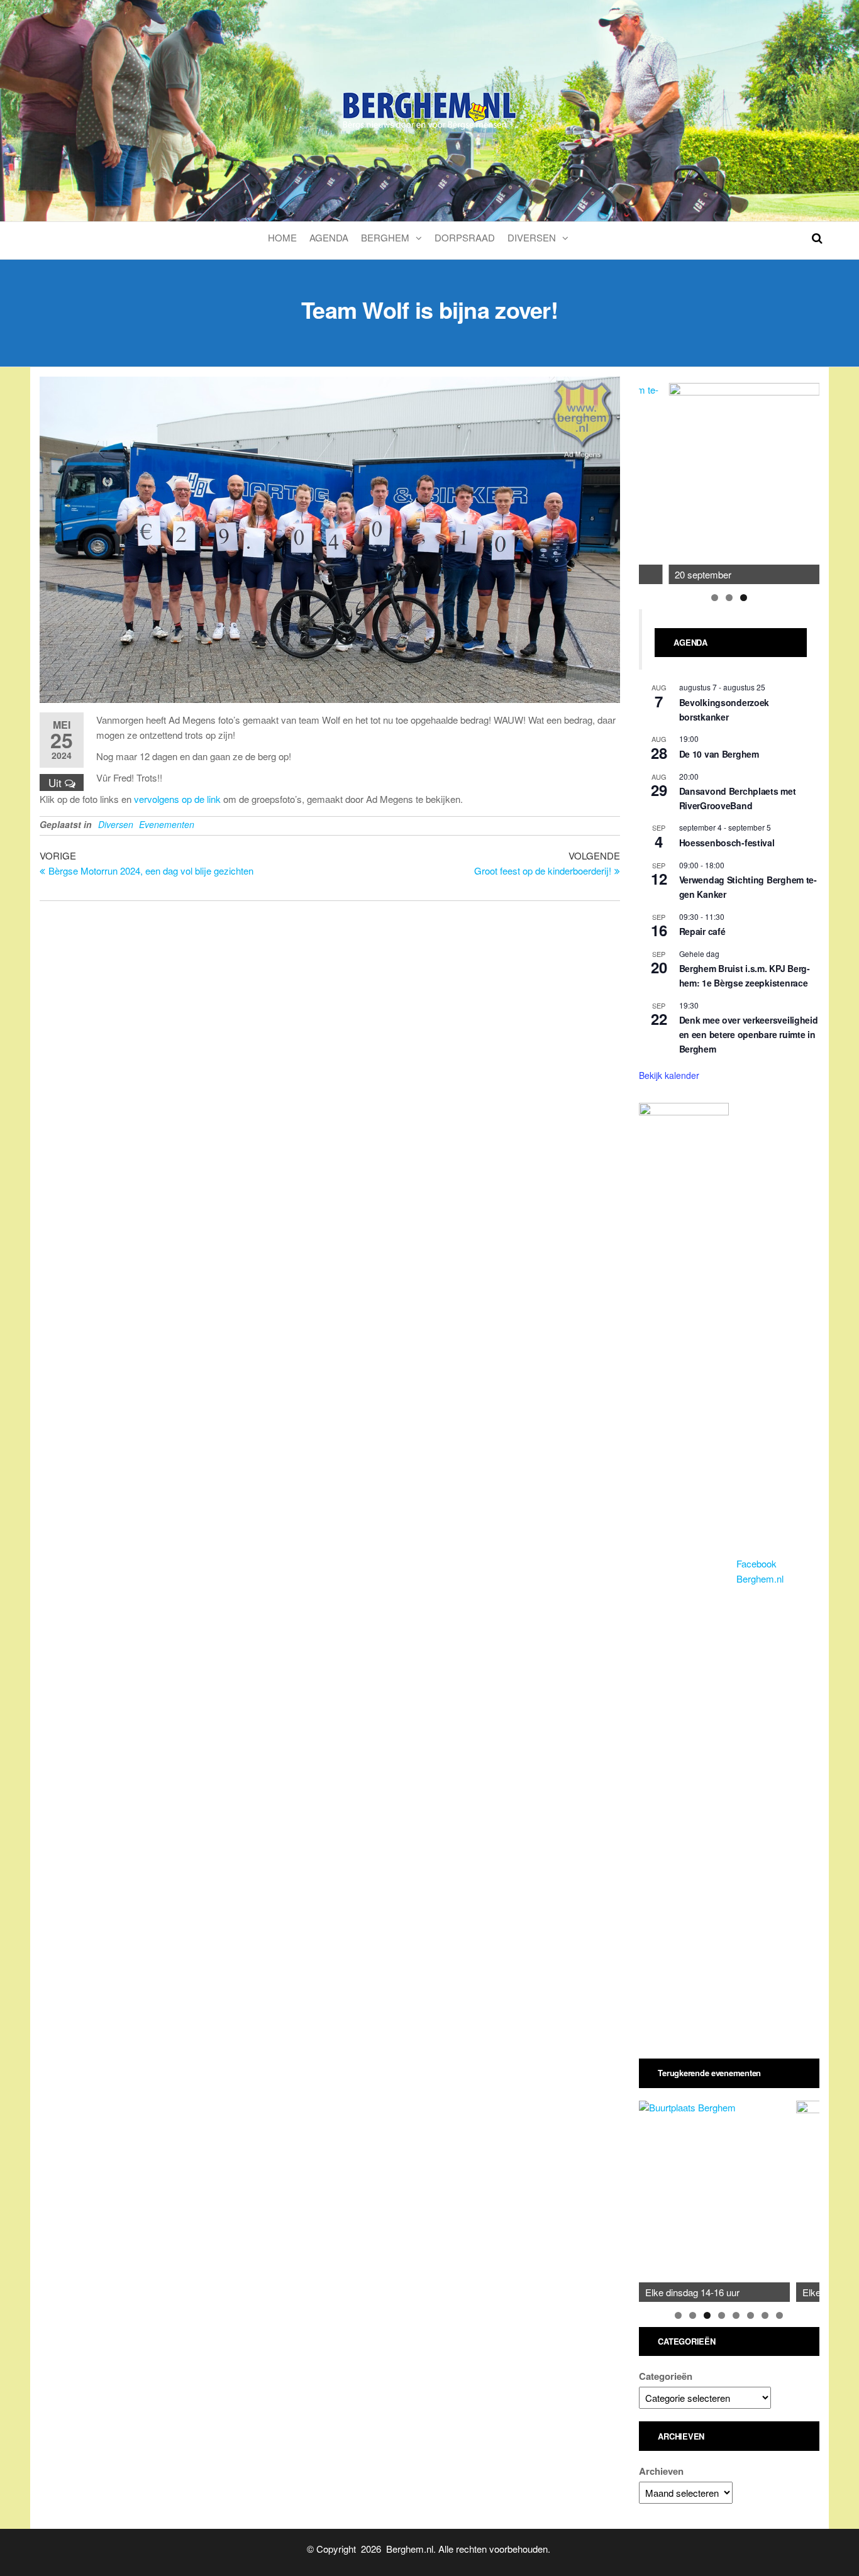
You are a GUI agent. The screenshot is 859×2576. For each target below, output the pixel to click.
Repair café (702, 931)
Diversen (532, 237)
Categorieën (666, 2376)
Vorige (655, 480)
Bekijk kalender (669, 1075)
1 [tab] (715, 598)
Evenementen (167, 824)
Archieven (661, 2471)
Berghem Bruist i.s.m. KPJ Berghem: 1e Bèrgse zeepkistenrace (745, 976)
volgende (804, 480)
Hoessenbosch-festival (727, 843)
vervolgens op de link (177, 799)
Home (282, 237)
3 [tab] (744, 598)
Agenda (329, 237)
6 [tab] (751, 2315)
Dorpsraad (465, 237)
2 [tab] (729, 598)
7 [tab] (765, 2315)
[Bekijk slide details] (744, 484)
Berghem (385, 237)
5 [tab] (736, 2315)
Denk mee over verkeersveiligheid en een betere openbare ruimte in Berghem (749, 1034)
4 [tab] (722, 2315)
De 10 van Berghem (719, 754)
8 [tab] (779, 2315)
